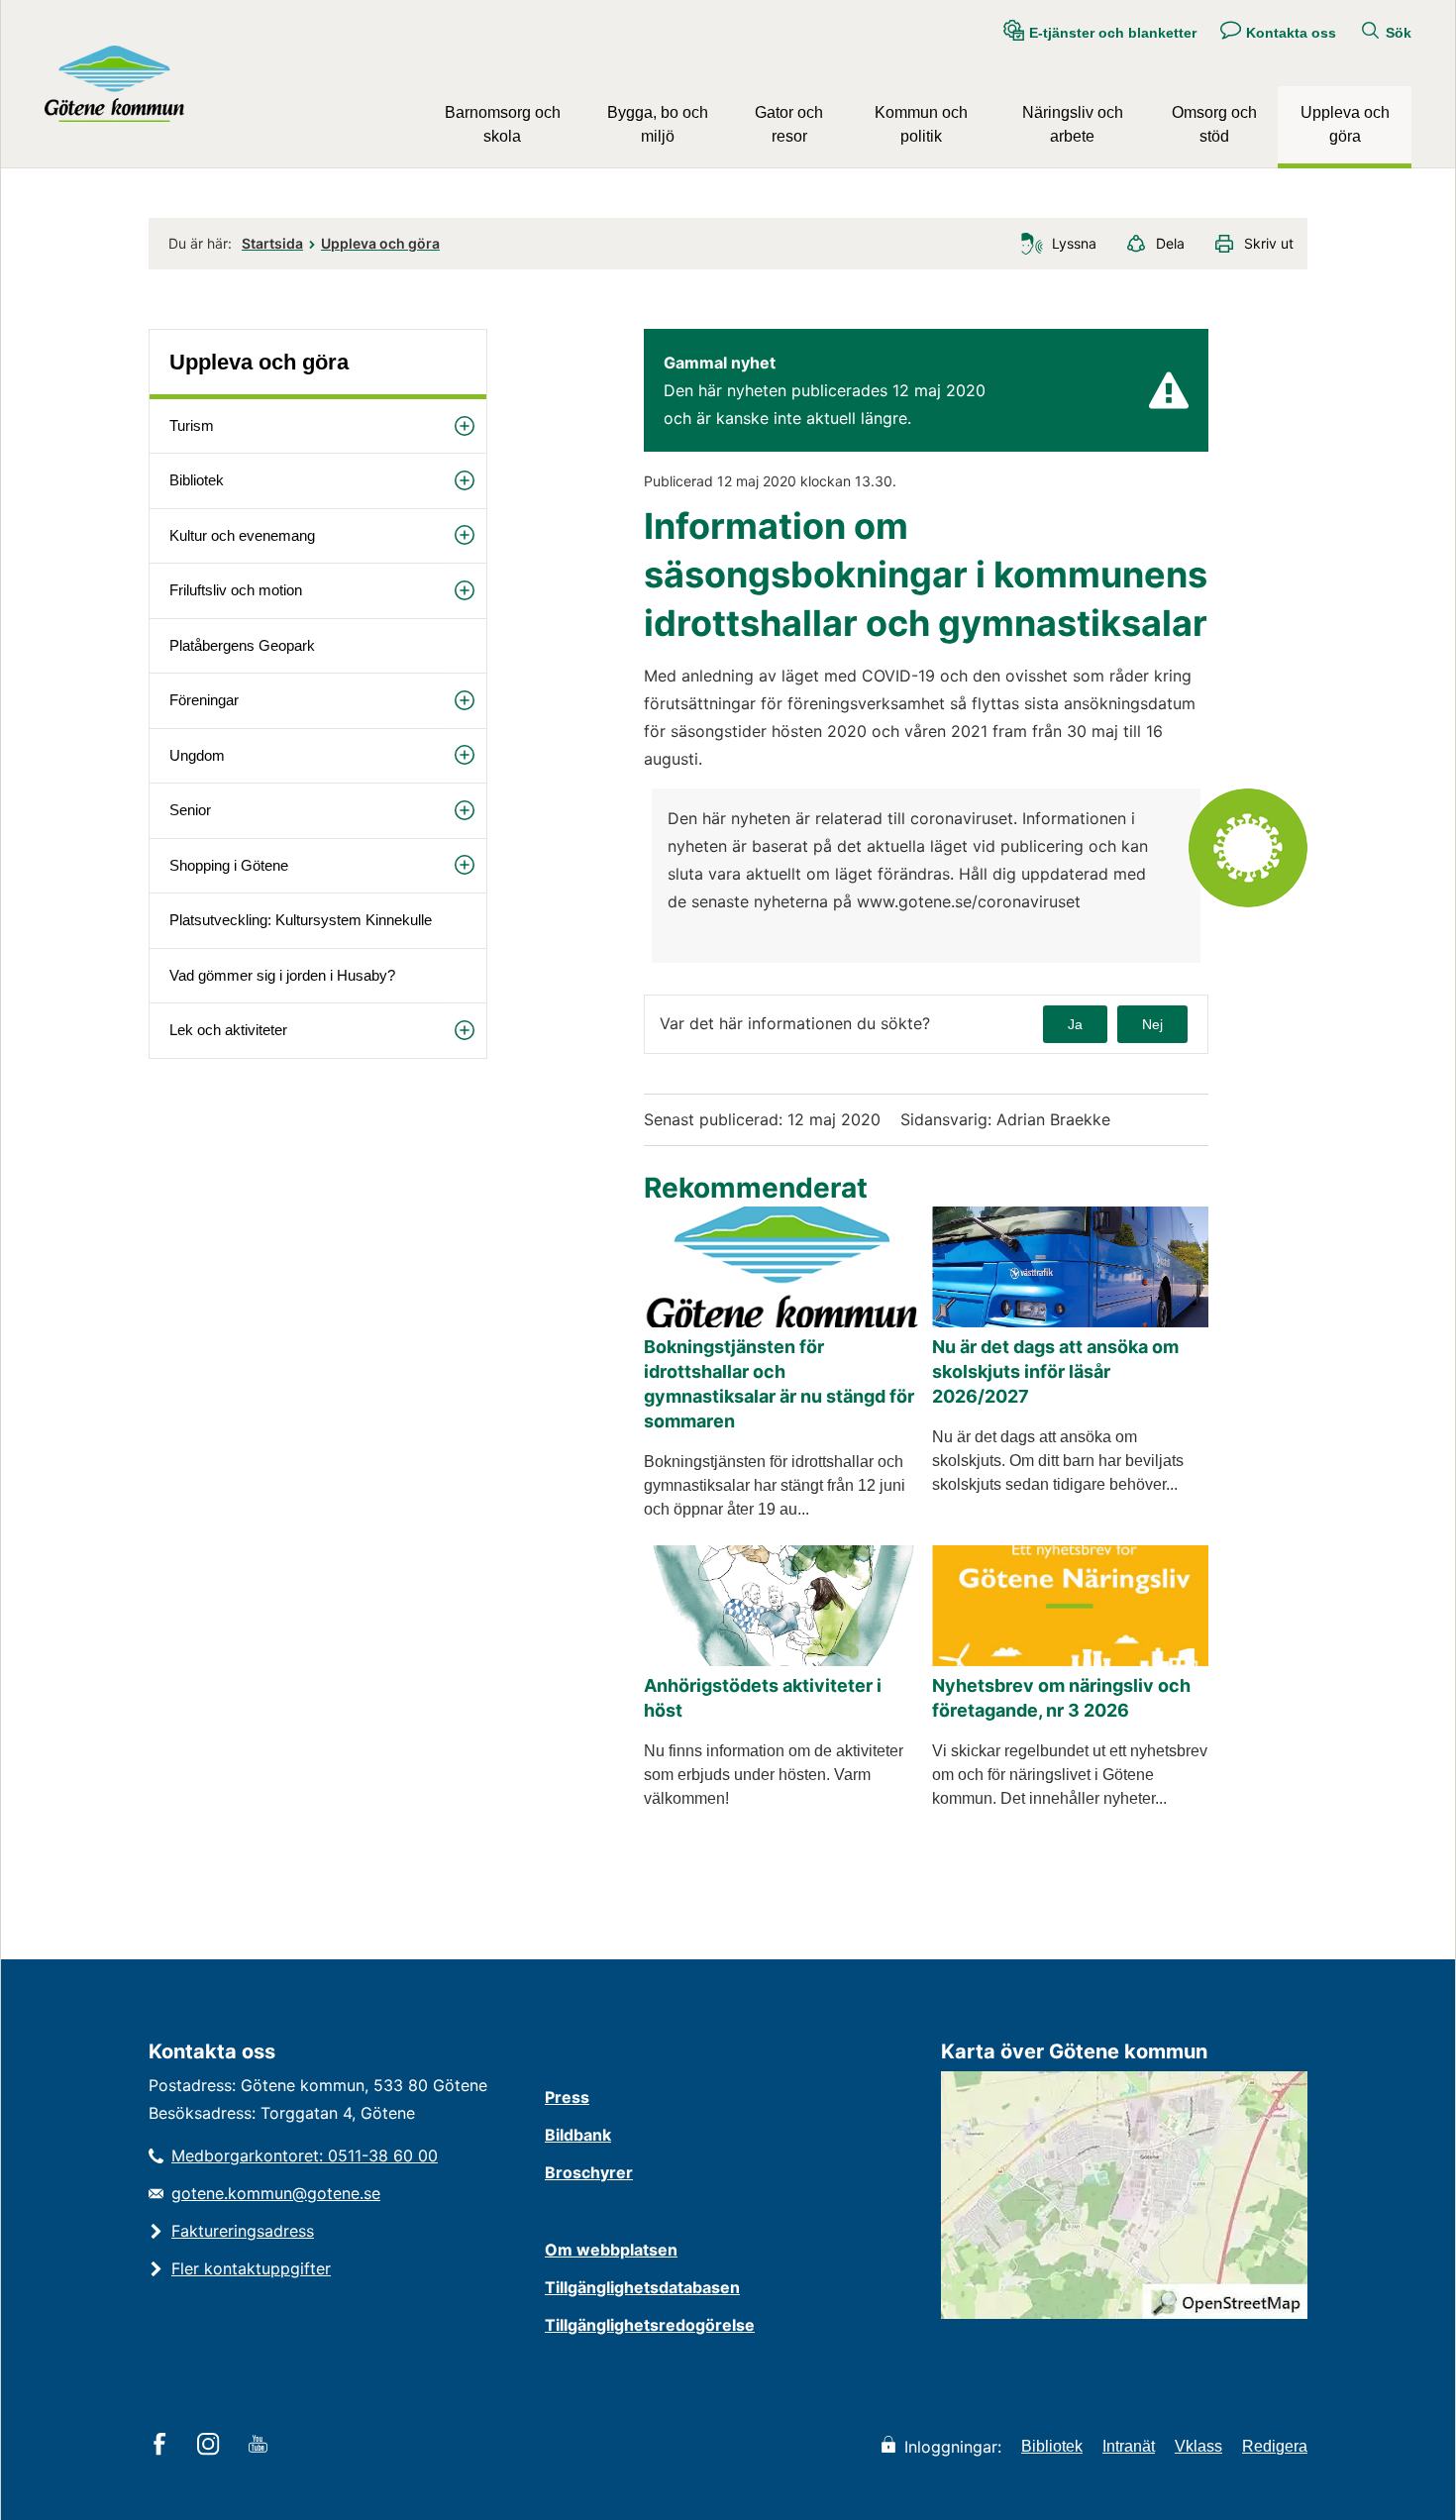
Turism (192, 425)
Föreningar (204, 700)
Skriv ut (1269, 243)
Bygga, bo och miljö (658, 124)
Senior (190, 810)
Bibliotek (197, 480)
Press (567, 2097)
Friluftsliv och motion (236, 590)
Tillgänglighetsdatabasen (642, 2287)
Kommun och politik (921, 124)
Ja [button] (1075, 1024)
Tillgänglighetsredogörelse (650, 2325)
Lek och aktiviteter (228, 1030)
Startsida (272, 243)
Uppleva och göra (1345, 124)
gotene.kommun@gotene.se (276, 2193)
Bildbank (578, 2135)
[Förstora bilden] (1248, 902)
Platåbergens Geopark (242, 645)
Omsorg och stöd (1214, 124)
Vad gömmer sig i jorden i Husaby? (282, 975)
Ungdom (197, 755)
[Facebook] (163, 2446)
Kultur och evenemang (242, 535)
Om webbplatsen (611, 2250)
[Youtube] (261, 2446)
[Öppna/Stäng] (465, 426)
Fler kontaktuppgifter (251, 2268)
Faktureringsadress (243, 2231)
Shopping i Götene (229, 865)
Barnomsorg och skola (503, 124)
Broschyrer (589, 2172)
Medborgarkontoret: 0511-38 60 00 (305, 2155)
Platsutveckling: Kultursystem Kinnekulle (301, 920)
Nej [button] (1152, 1024)
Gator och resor (789, 124)
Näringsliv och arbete (1073, 124)
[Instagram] (211, 2446)
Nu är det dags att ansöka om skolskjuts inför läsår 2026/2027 (1055, 1371)
